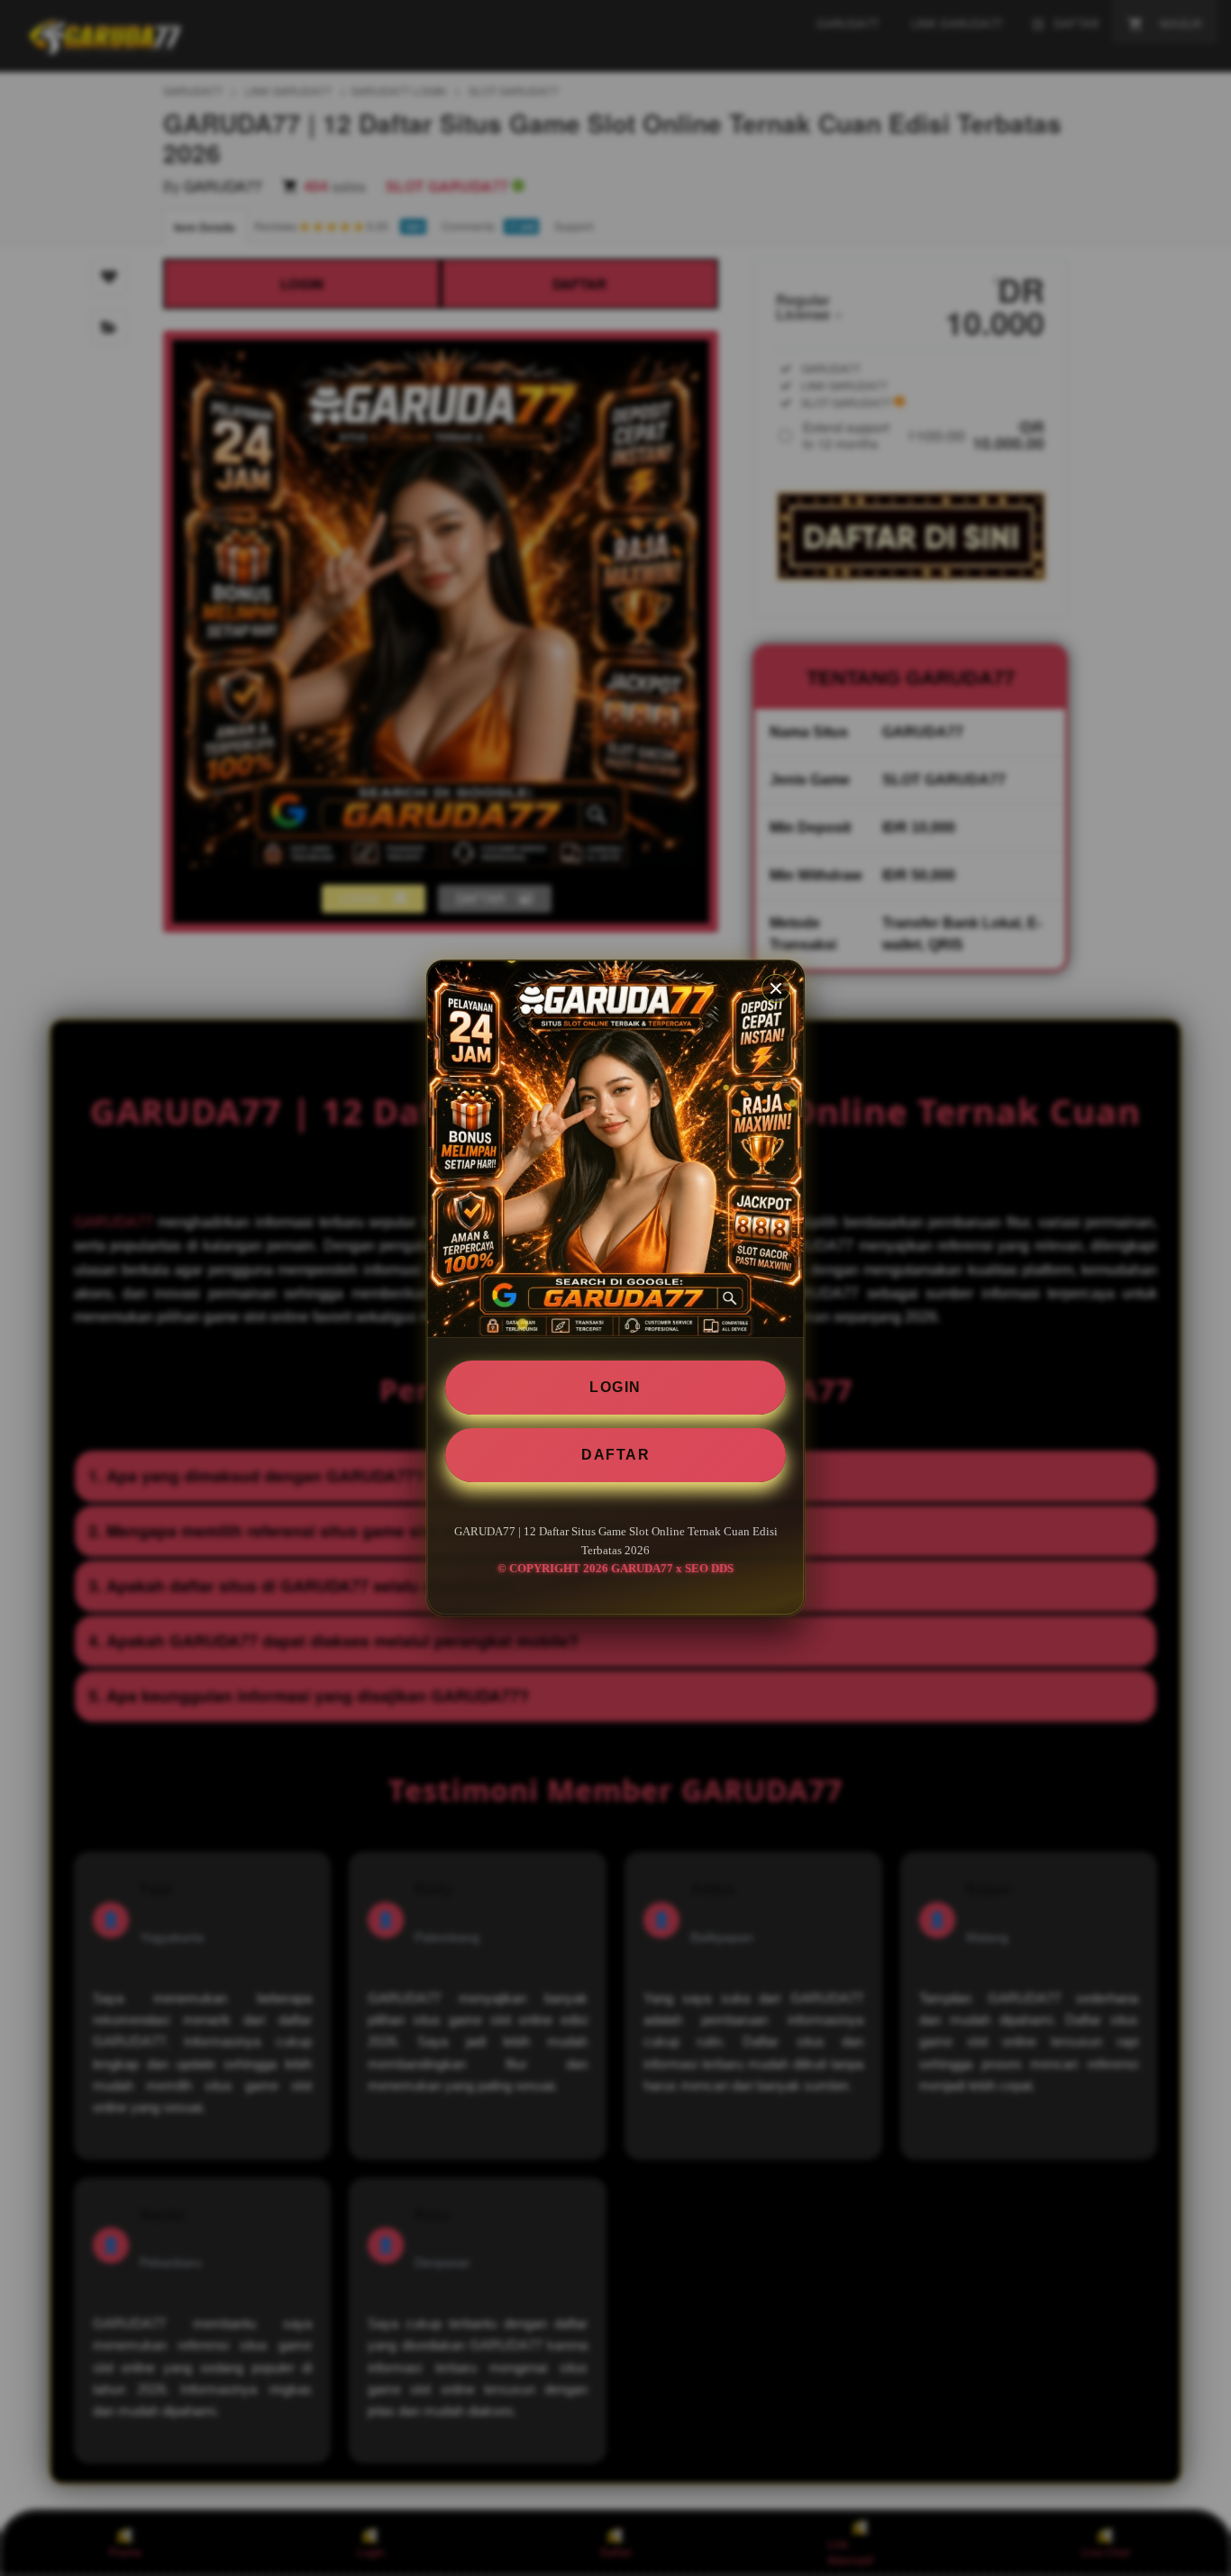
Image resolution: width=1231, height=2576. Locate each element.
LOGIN (615, 1387)
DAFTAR (615, 1455)
